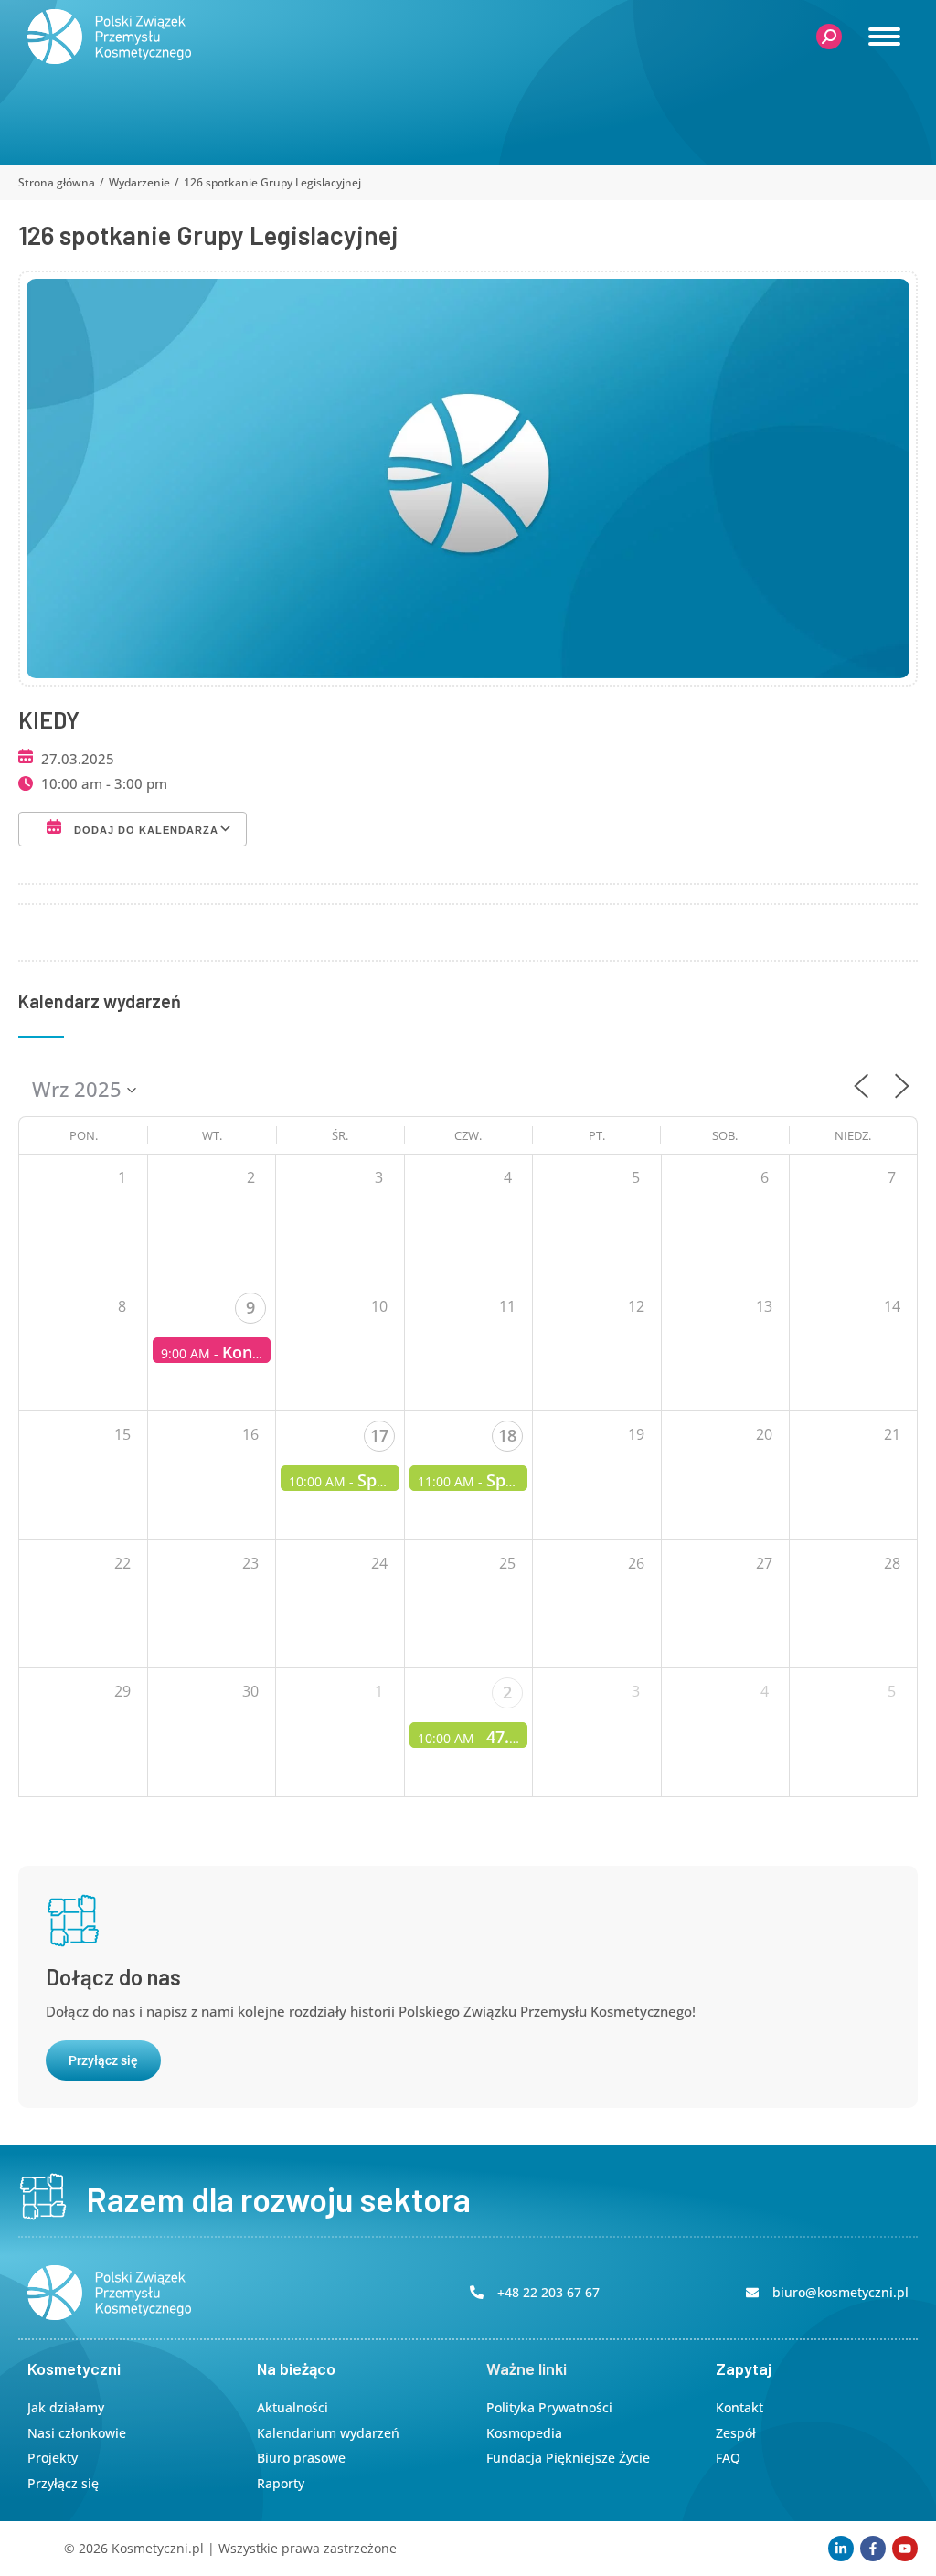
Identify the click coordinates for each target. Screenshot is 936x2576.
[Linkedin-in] (841, 2549)
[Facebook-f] (873, 2549)
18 (507, 1435)
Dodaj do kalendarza (144, 830)
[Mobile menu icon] (884, 37)
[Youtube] (905, 2549)
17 (379, 1435)
